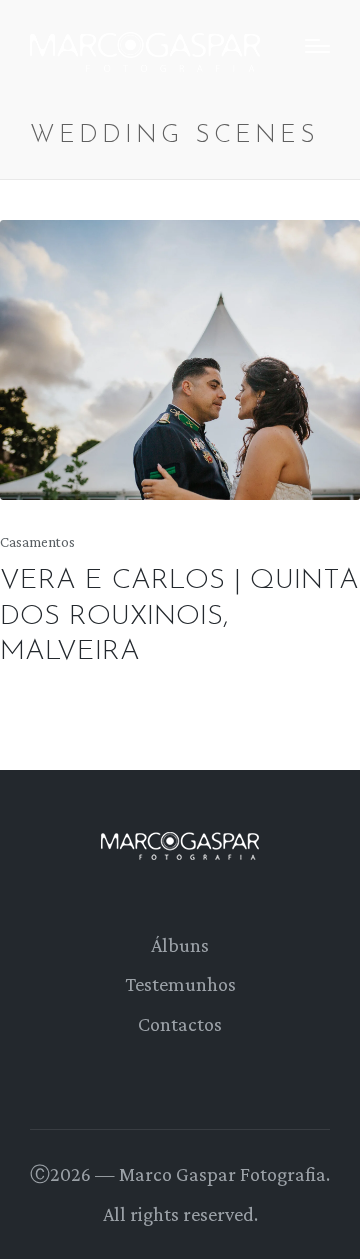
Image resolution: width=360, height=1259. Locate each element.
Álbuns (180, 945)
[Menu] (317, 46)
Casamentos (37, 542)
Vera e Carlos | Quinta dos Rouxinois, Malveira (179, 616)
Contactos (180, 1024)
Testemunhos (180, 984)
